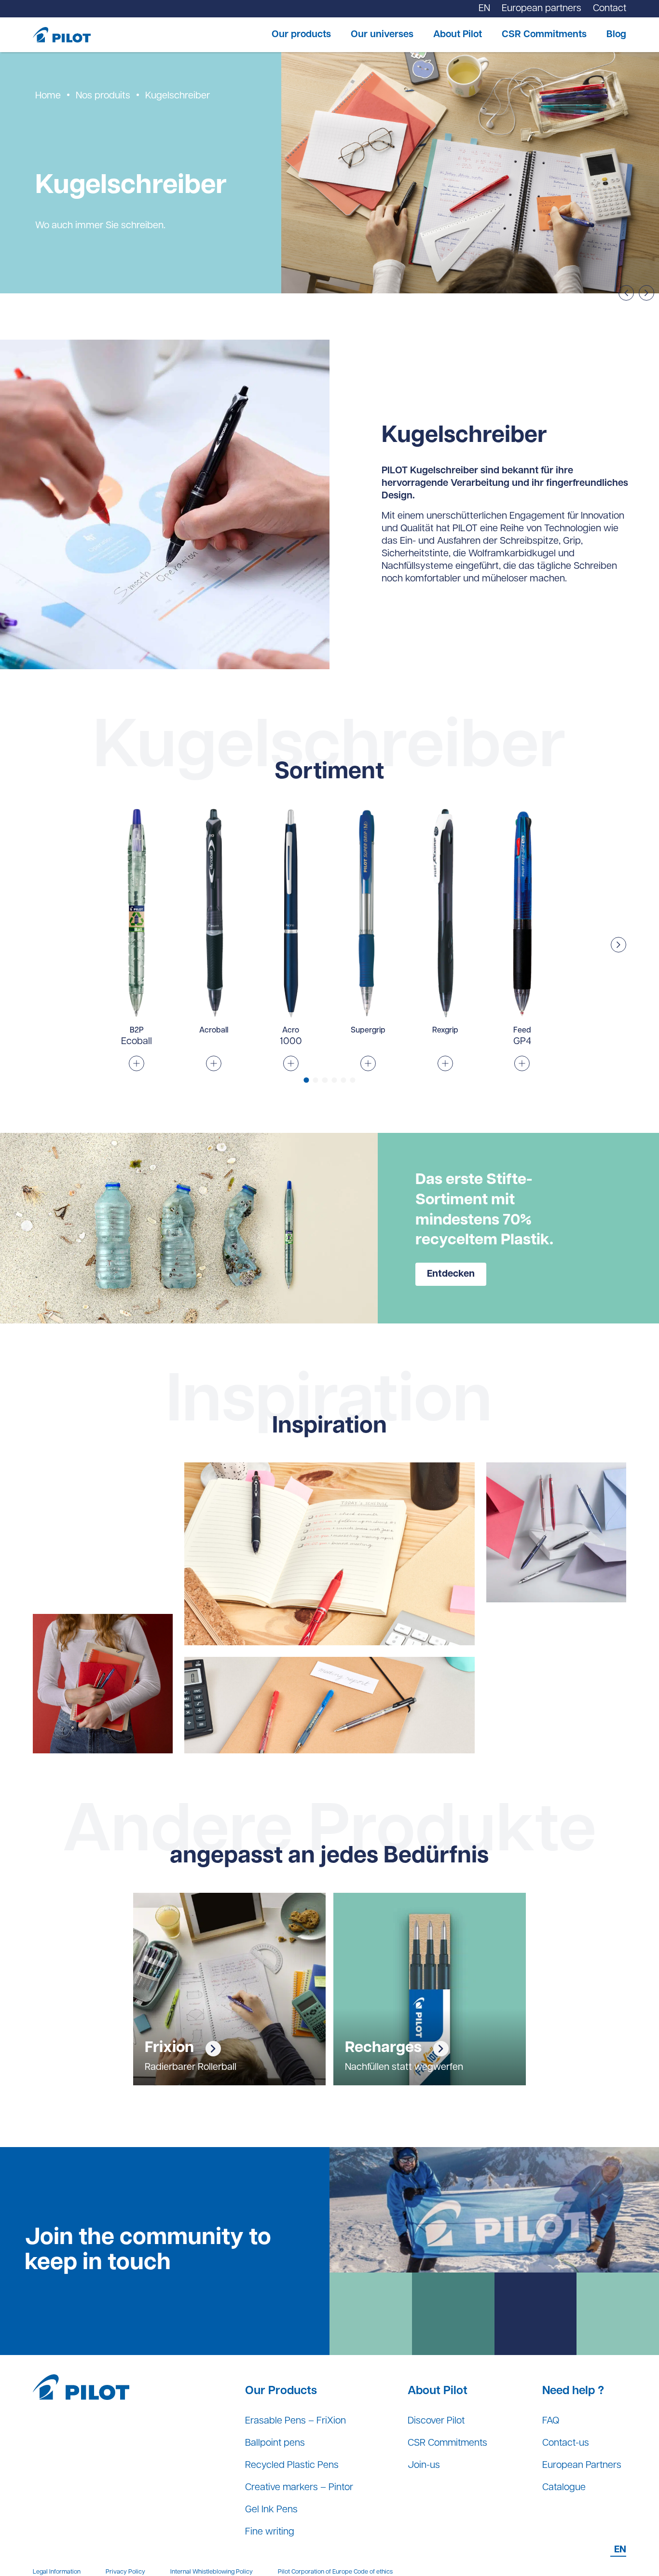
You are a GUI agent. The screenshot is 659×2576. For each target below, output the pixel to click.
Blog (616, 35)
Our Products (281, 2391)
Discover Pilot (436, 2421)
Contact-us (566, 2443)
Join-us (424, 2466)
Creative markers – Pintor (299, 2488)
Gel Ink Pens (271, 2510)
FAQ (551, 2421)
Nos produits (103, 96)
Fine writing (270, 2532)
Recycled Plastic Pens (292, 2466)
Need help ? (573, 2391)
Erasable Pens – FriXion (295, 2421)
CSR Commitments (544, 35)
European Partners (582, 2466)
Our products (301, 35)
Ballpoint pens (275, 2443)
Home (48, 96)
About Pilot (458, 35)
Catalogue (564, 2488)
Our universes (382, 35)
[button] (618, 945)
